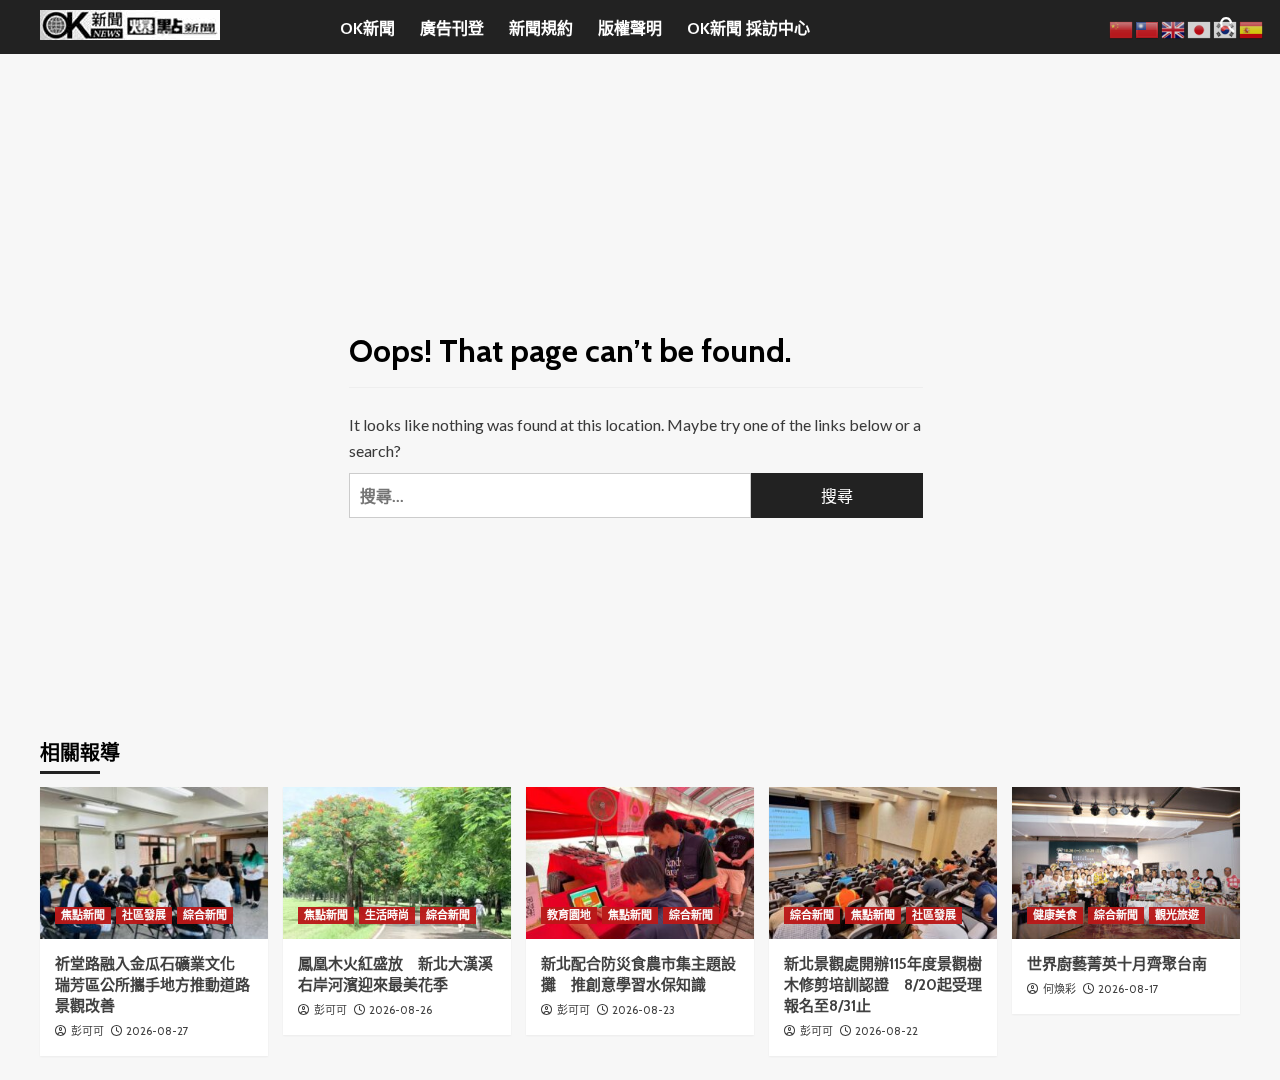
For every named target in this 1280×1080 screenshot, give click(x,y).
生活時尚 (387, 915)
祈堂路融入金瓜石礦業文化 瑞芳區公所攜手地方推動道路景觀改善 (152, 985)
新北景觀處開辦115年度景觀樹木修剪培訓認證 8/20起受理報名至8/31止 (883, 985)
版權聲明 (630, 28)
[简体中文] (1122, 27)
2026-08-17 (1128, 989)
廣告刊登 (452, 28)
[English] (1174, 27)
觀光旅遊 (1177, 915)
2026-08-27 (157, 1031)
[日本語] (1200, 27)
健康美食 (1055, 915)
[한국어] (1226, 27)
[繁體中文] (1148, 27)
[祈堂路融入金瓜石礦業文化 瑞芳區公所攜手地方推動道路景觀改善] (154, 863)
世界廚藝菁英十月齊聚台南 (1117, 964)
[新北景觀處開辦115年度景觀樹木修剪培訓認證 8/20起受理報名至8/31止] (883, 863)
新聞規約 (541, 28)
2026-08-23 (643, 1010)
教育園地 (569, 915)
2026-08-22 (886, 1031)
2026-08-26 (400, 1010)
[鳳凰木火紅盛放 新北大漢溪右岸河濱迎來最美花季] (397, 863)
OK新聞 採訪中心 (748, 28)
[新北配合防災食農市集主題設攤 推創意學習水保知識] (640, 863)
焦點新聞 (83, 915)
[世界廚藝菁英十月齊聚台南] (1126, 863)
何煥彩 (1059, 989)
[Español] (1252, 27)
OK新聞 (367, 28)
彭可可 (87, 1031)
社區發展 (144, 915)
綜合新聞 (205, 915)
